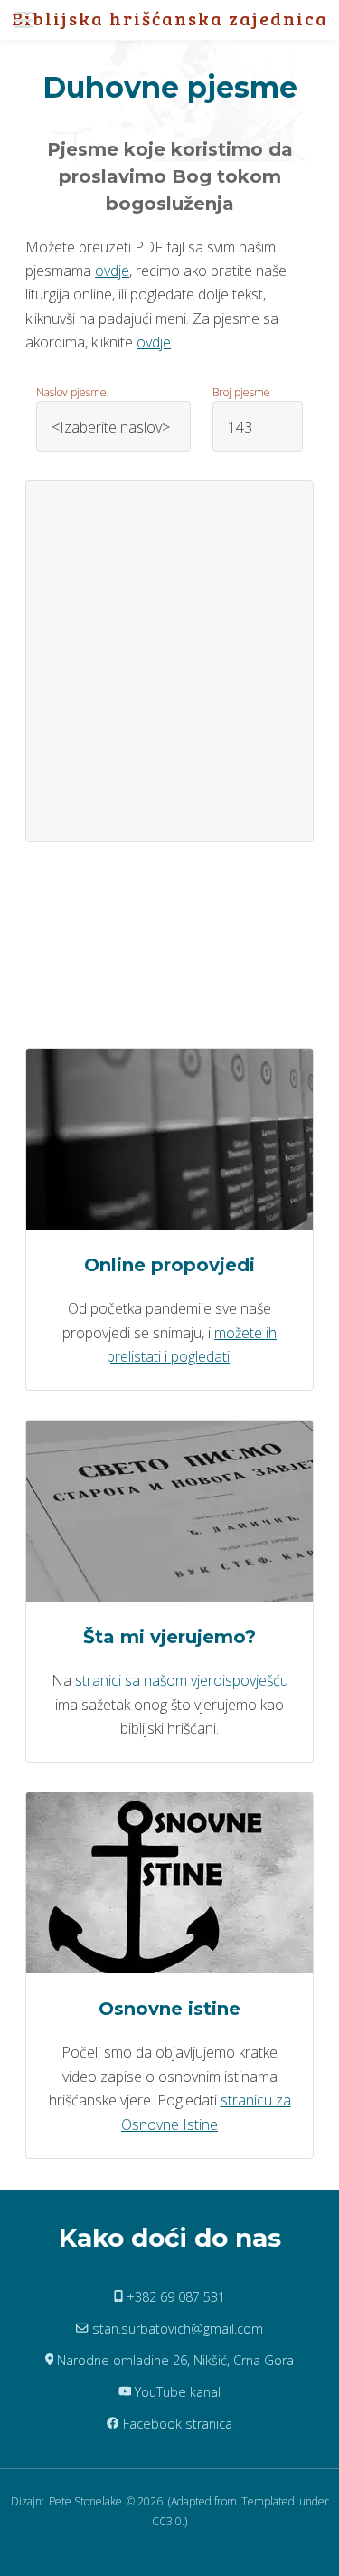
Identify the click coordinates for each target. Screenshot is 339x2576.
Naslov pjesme (71, 392)
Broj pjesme (241, 392)
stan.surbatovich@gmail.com (176, 2329)
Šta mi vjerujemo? (169, 1637)
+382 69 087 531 (174, 2297)
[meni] (29, 20)
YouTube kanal (176, 2392)
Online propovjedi (169, 1265)
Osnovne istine (169, 2009)
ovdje (112, 271)
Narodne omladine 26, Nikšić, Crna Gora (174, 2360)
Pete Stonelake (85, 2501)
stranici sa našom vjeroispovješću (182, 1680)
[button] (29, 20)
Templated (268, 2501)
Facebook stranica (176, 2424)
